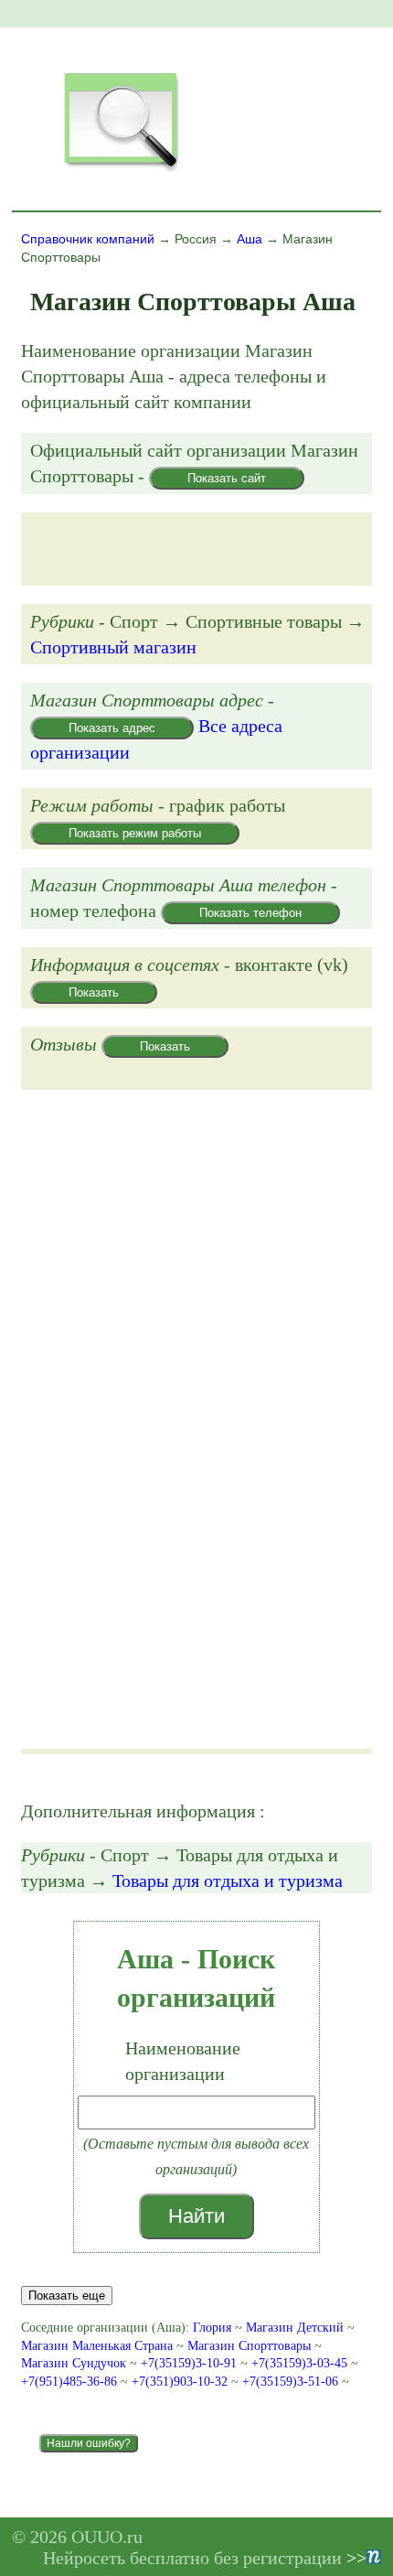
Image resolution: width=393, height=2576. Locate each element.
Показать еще (67, 2296)
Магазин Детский (295, 2328)
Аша (250, 239)
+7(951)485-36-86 (71, 2382)
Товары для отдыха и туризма (228, 1881)
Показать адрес (112, 728)
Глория (212, 2328)
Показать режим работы (135, 833)
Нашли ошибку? (89, 2443)
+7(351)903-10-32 (181, 2382)
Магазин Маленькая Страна (97, 2346)
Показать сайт (227, 478)
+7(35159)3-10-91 (191, 2363)
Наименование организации (183, 2061)
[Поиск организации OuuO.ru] (121, 170)
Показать (94, 992)
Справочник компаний (88, 239)
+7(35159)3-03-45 (301, 2363)
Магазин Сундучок (74, 2363)
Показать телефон (250, 913)
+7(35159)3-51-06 (292, 2382)
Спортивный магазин (113, 647)
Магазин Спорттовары (249, 2346)
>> (356, 2558)
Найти (196, 2216)
